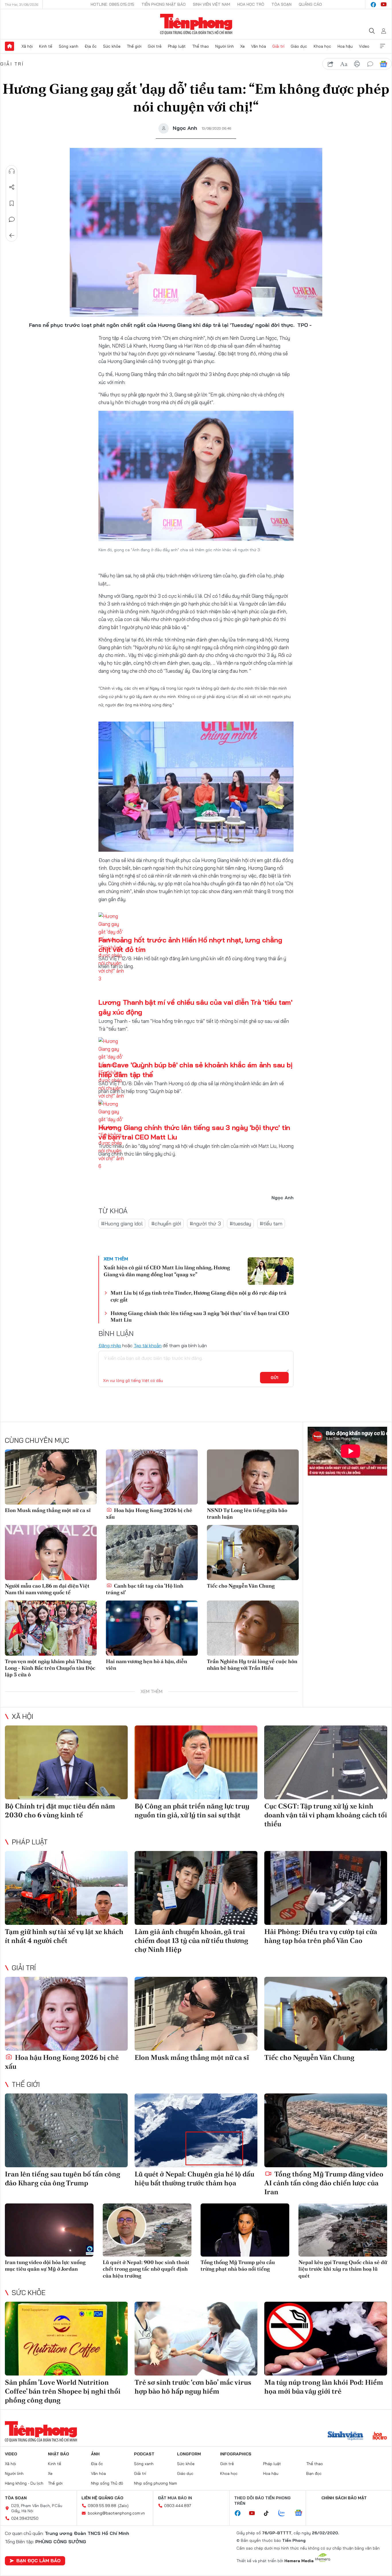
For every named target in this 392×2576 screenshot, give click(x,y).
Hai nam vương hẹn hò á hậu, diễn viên (146, 1665)
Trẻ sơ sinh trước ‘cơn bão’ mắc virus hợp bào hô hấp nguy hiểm (193, 2387)
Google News (383, 64)
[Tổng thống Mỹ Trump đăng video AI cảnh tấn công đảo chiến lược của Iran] (326, 2130)
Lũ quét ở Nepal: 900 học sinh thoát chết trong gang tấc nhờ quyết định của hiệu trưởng (146, 2269)
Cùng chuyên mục (37, 1440)
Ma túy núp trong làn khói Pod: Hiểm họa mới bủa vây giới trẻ (324, 2387)
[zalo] (285, 2513)
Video (364, 46)
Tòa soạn (282, 4)
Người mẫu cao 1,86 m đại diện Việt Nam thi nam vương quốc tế (47, 1589)
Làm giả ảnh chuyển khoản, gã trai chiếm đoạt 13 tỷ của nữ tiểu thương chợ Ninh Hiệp (191, 1940)
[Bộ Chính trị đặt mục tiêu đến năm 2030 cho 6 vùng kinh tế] (66, 1762)
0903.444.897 (178, 2506)
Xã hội (27, 46)
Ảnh (95, 2454)
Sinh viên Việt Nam (211, 4)
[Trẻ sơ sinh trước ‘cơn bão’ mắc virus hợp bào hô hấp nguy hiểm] (196, 2339)
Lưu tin (12, 203)
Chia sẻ (12, 187)
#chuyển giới (166, 1224)
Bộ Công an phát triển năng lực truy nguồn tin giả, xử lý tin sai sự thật (192, 1810)
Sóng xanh (69, 46)
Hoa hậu (345, 46)
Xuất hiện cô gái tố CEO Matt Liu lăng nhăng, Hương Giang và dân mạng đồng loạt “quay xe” (167, 1271)
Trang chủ (9, 46)
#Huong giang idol (122, 1224)
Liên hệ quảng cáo (102, 2498)
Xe (242, 46)
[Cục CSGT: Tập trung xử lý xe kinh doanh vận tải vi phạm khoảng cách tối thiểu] (326, 1762)
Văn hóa (259, 46)
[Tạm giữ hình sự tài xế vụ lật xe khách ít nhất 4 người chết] (66, 1888)
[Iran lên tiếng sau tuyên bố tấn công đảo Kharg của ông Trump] (66, 2130)
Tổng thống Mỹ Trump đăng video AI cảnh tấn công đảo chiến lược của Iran (324, 2183)
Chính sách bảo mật (344, 2498)
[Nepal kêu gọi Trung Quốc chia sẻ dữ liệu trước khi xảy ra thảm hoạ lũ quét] (343, 2230)
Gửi (274, 1378)
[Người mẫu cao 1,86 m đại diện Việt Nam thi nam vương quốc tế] (51, 1553)
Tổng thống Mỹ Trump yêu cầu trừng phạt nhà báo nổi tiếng (238, 2265)
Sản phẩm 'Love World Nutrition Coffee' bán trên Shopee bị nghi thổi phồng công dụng (63, 2391)
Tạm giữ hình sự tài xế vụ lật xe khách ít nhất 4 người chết (64, 1936)
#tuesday (240, 1224)
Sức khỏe (112, 46)
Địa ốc (91, 46)
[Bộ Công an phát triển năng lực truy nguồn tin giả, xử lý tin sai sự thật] (196, 1762)
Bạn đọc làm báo (38, 2560)
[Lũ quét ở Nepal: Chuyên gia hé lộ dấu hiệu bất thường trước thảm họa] (196, 2130)
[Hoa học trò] (380, 2436)
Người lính (225, 46)
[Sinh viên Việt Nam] (346, 2436)
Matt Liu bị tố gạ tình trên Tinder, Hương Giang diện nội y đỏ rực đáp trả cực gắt (198, 1296)
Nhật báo (59, 2454)
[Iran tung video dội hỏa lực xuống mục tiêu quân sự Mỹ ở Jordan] (49, 2230)
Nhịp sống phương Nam (156, 2483)
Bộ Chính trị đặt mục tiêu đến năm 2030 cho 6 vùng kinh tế (60, 1810)
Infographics (236, 2454)
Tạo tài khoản (148, 1345)
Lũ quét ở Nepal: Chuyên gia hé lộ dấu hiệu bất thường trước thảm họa (194, 2178)
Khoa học (322, 46)
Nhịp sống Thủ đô (107, 2483)
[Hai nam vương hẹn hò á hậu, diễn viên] (152, 1628)
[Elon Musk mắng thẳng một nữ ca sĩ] (51, 1477)
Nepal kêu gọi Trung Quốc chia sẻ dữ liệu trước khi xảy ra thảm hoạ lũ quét (343, 2269)
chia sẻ (331, 64)
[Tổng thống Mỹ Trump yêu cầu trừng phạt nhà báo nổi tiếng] (245, 2230)
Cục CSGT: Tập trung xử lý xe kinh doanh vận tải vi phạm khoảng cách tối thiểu (326, 1815)
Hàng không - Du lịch (24, 2483)
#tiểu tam (271, 1224)
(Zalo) (123, 2506)
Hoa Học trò (251, 4)
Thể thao (201, 46)
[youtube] (384, 5)
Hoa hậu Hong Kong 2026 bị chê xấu (149, 1513)
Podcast (144, 2454)
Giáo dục (299, 46)
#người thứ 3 (205, 1224)
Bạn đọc (314, 2473)
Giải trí (278, 46)
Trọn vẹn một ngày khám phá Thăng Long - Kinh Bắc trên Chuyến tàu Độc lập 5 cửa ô (50, 1668)
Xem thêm (383, 46)
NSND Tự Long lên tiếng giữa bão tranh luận (247, 1513)
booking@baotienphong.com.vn (116, 2513)
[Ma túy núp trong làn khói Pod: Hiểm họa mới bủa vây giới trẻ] (326, 2339)
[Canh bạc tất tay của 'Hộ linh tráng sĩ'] (152, 1553)
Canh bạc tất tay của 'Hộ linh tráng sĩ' (145, 1589)
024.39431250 (25, 2518)
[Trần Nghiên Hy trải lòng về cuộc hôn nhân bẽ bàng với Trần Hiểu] (253, 1628)
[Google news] (301, 2513)
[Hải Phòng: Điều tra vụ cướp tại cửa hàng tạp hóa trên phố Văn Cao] (326, 1888)
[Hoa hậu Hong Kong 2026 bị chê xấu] (152, 1477)
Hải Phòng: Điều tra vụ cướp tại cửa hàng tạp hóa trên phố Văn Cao (321, 1936)
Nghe (12, 171)
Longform (189, 2454)
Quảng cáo (310, 4)
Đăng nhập (110, 1345)
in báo (357, 64)
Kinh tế (46, 46)
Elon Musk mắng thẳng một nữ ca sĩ (48, 1510)
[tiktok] (269, 2513)
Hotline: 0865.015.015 (112, 4)
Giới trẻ (155, 46)
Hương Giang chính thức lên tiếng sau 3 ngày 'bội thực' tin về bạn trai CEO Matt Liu (200, 1316)
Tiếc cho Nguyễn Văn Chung (241, 1586)
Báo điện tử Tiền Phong (196, 24)
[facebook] (373, 5)
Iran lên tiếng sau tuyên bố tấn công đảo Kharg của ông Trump (63, 2178)
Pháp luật (177, 46)
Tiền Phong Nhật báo (164, 4)
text (344, 64)
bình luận (370, 64)
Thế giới (134, 46)
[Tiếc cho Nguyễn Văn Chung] (253, 1553)
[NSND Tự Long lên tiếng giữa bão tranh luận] (253, 1477)
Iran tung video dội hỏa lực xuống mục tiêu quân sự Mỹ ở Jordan (45, 2265)
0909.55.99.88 (102, 2506)
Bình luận (12, 219)
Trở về (12, 236)
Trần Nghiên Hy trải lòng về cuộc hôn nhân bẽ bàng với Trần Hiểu (252, 1665)
